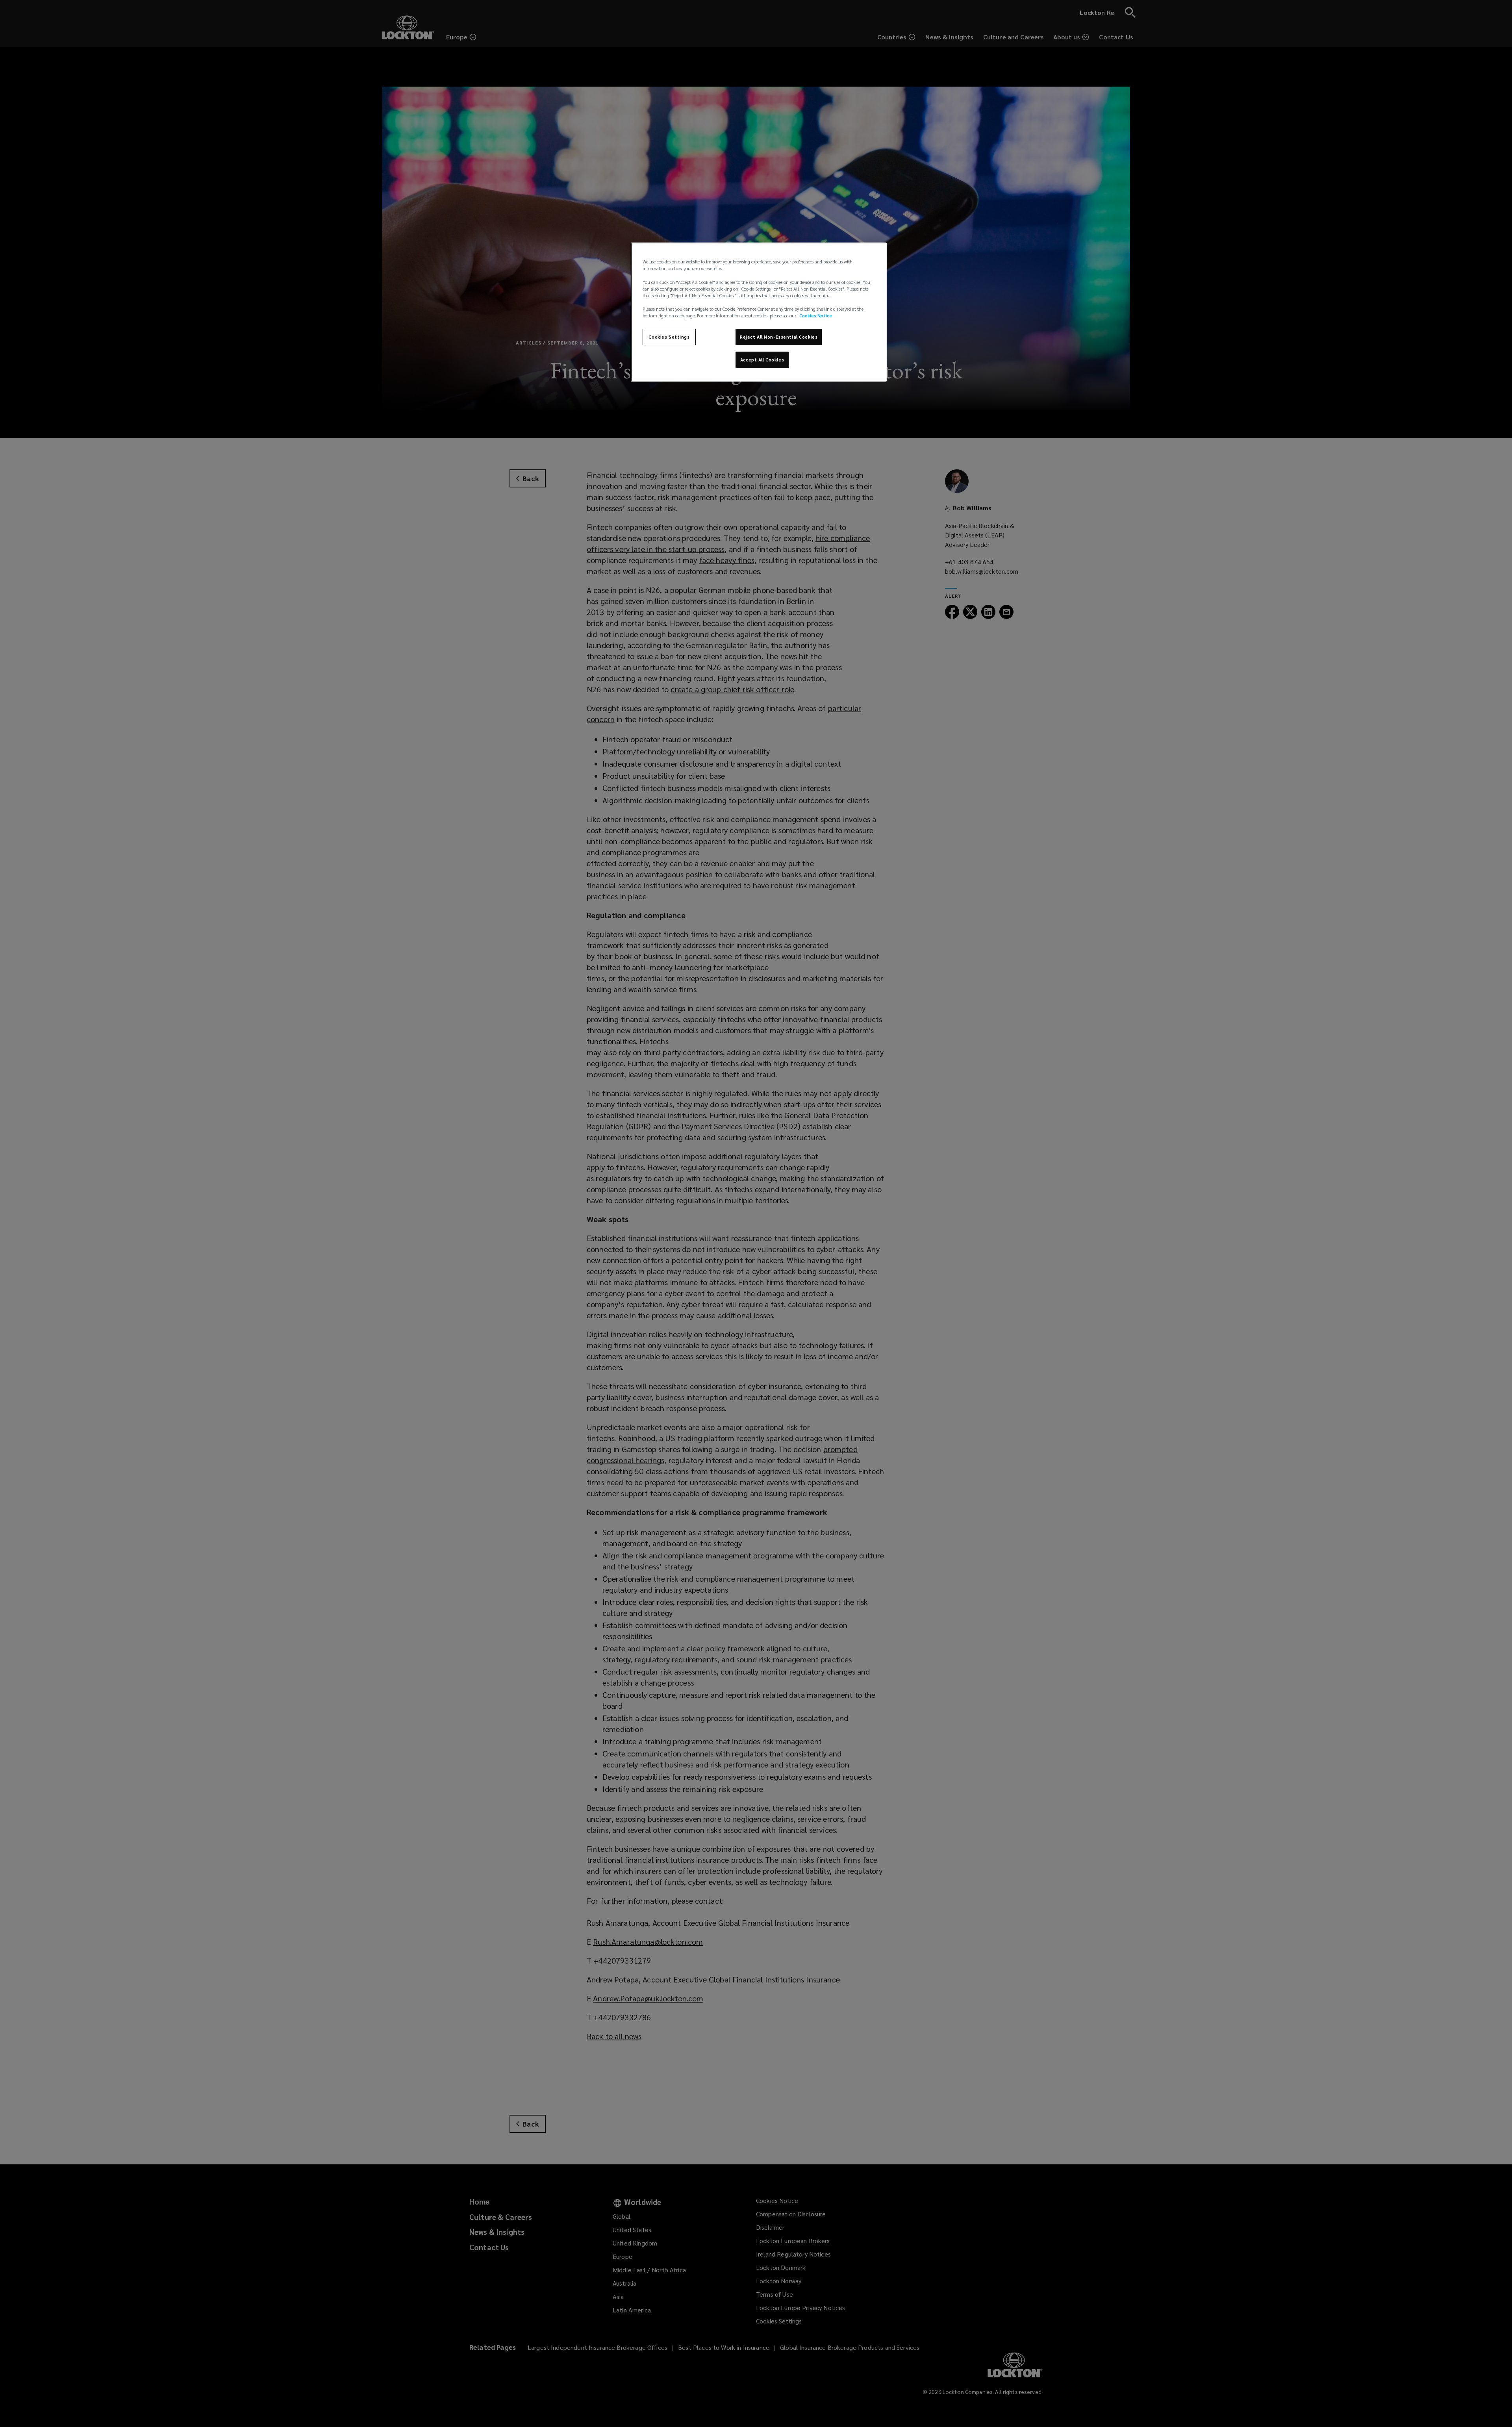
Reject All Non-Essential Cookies (779, 337)
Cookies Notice (816, 316)
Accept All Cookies (762, 360)
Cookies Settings (669, 337)
